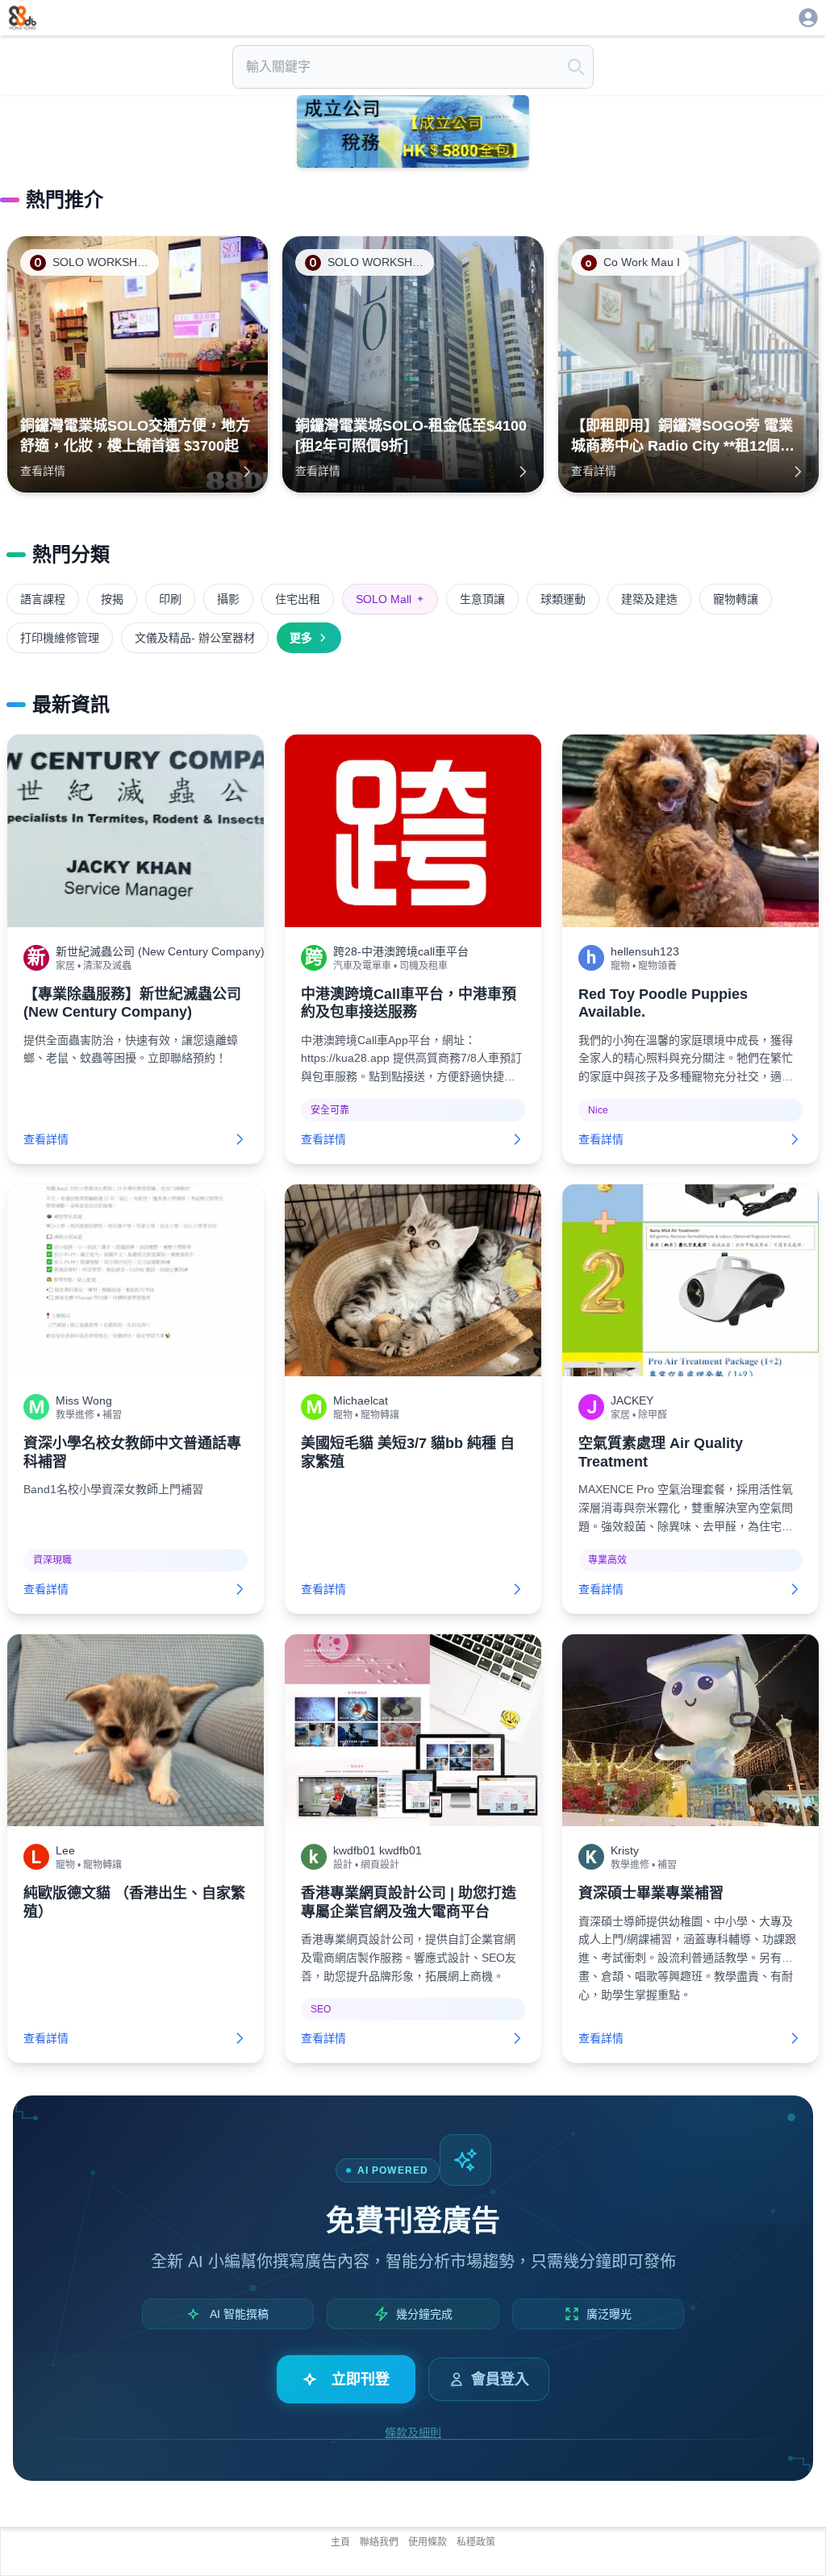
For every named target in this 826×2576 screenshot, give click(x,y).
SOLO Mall (390, 599)
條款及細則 (413, 2432)
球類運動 (563, 599)
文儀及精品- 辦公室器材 (195, 638)
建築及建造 (649, 599)
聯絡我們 (379, 2542)
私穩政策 (476, 2542)
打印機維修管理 (60, 638)
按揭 (112, 599)
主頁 (340, 2542)
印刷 (170, 599)
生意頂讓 (482, 599)
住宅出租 (298, 599)
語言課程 (43, 599)
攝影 (228, 599)
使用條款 (428, 2542)
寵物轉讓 (736, 599)
